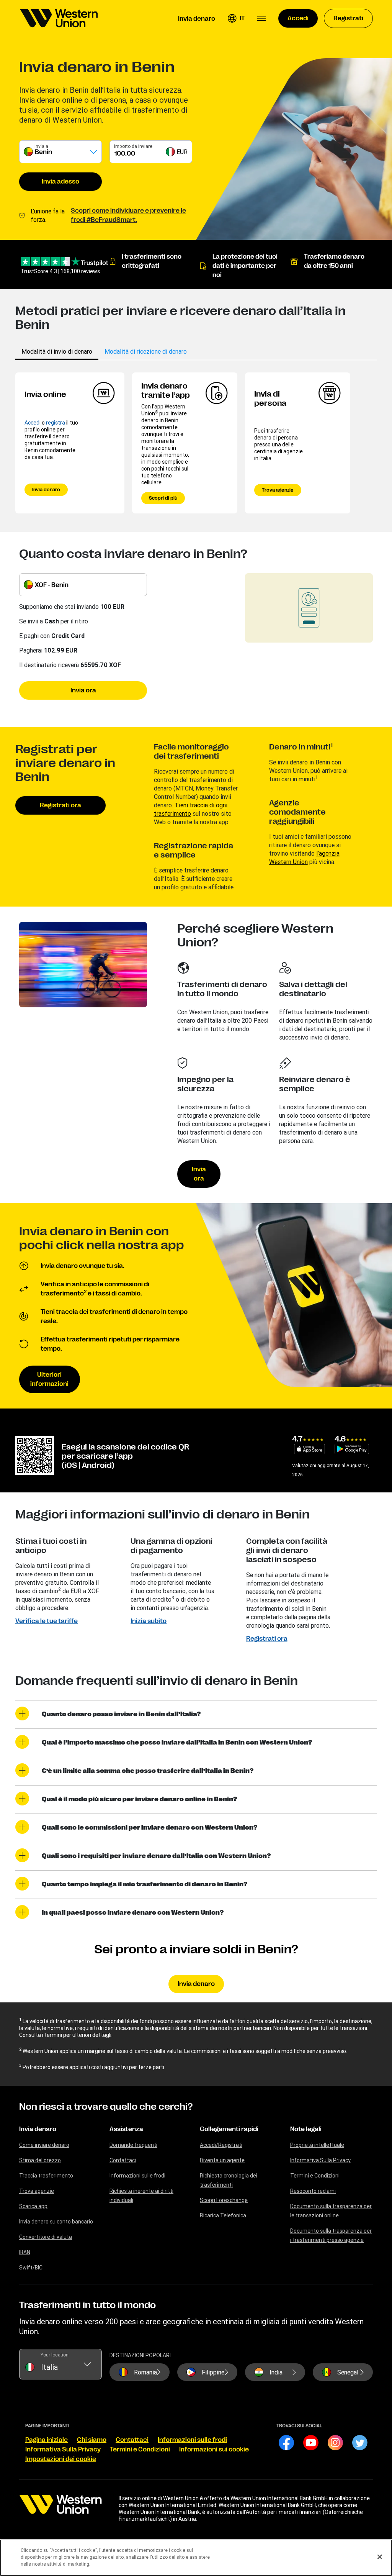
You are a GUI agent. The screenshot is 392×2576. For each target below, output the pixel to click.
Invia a (41, 146)
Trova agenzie (278, 490)
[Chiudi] (380, 2557)
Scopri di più (163, 498)
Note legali (306, 2129)
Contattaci (123, 2160)
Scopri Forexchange (224, 2200)
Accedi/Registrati (221, 2145)
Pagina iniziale (47, 2440)
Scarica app (33, 2206)
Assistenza (126, 2129)
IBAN (25, 2252)
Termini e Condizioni (315, 2176)
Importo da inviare (133, 146)
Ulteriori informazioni (49, 1379)
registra (56, 423)
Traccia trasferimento (46, 2176)
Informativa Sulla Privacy (320, 2160)
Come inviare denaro (44, 2145)
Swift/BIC (31, 2268)
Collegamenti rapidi (229, 2129)
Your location (55, 2355)
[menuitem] (59, 18)
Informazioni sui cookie (214, 2450)
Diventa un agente (222, 2160)
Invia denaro (46, 490)
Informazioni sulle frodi (137, 2176)
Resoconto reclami (313, 2191)
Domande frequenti (133, 2145)
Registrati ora (60, 805)
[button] (236, 18)
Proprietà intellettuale (317, 2145)
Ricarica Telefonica (223, 2215)
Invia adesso (60, 182)
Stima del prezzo (40, 2160)
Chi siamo (92, 2440)
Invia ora (83, 690)
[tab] (57, 351)
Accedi (33, 423)
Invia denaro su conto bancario (56, 2222)
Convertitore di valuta (46, 2237)
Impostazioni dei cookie (61, 2459)
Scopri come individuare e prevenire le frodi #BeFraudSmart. (128, 215)
